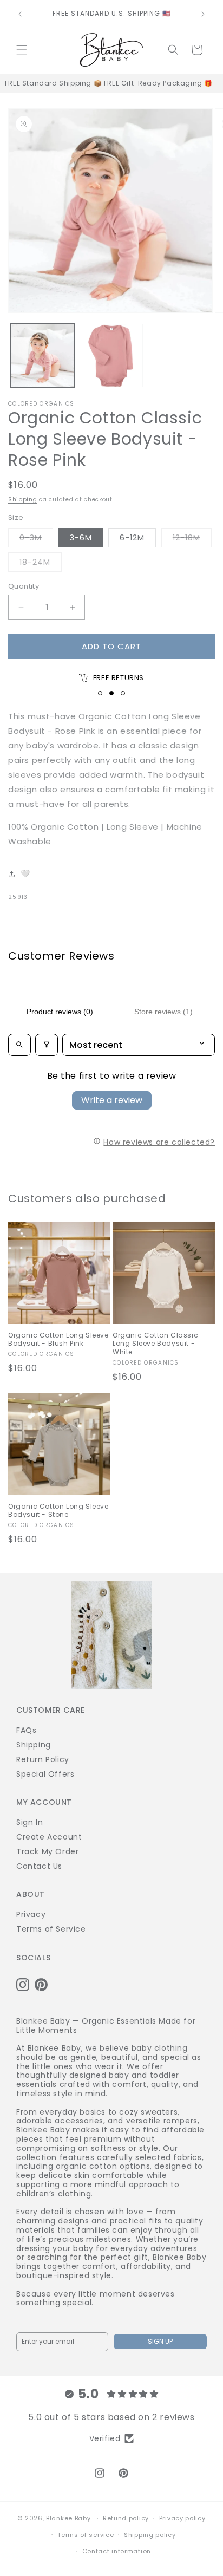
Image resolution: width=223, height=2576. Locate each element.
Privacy (31, 1914)
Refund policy (126, 2518)
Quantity (24, 586)
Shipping (23, 500)
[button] (22, 50)
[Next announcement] (203, 14)
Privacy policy (182, 2518)
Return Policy (43, 1759)
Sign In (29, 1822)
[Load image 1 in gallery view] (42, 356)
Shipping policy (150, 2535)
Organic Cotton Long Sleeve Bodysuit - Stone (58, 1511)
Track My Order (47, 1851)
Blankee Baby (68, 2518)
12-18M (192, 540)
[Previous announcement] (20, 14)
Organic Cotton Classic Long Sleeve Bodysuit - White (155, 1344)
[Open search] (19, 1045)
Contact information (117, 2551)
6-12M (132, 538)
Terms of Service (51, 1929)
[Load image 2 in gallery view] (111, 356)
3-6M (81, 538)
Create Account (49, 1837)
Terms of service (86, 2535)
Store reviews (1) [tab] (163, 1012)
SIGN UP (160, 2341)
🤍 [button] (25, 873)
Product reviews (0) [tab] (60, 1012)
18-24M (41, 564)
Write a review (112, 1100)
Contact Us (39, 1866)
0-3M (36, 540)
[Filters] (47, 1045)
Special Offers (45, 1774)
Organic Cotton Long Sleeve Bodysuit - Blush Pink (58, 1339)
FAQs (26, 1730)
